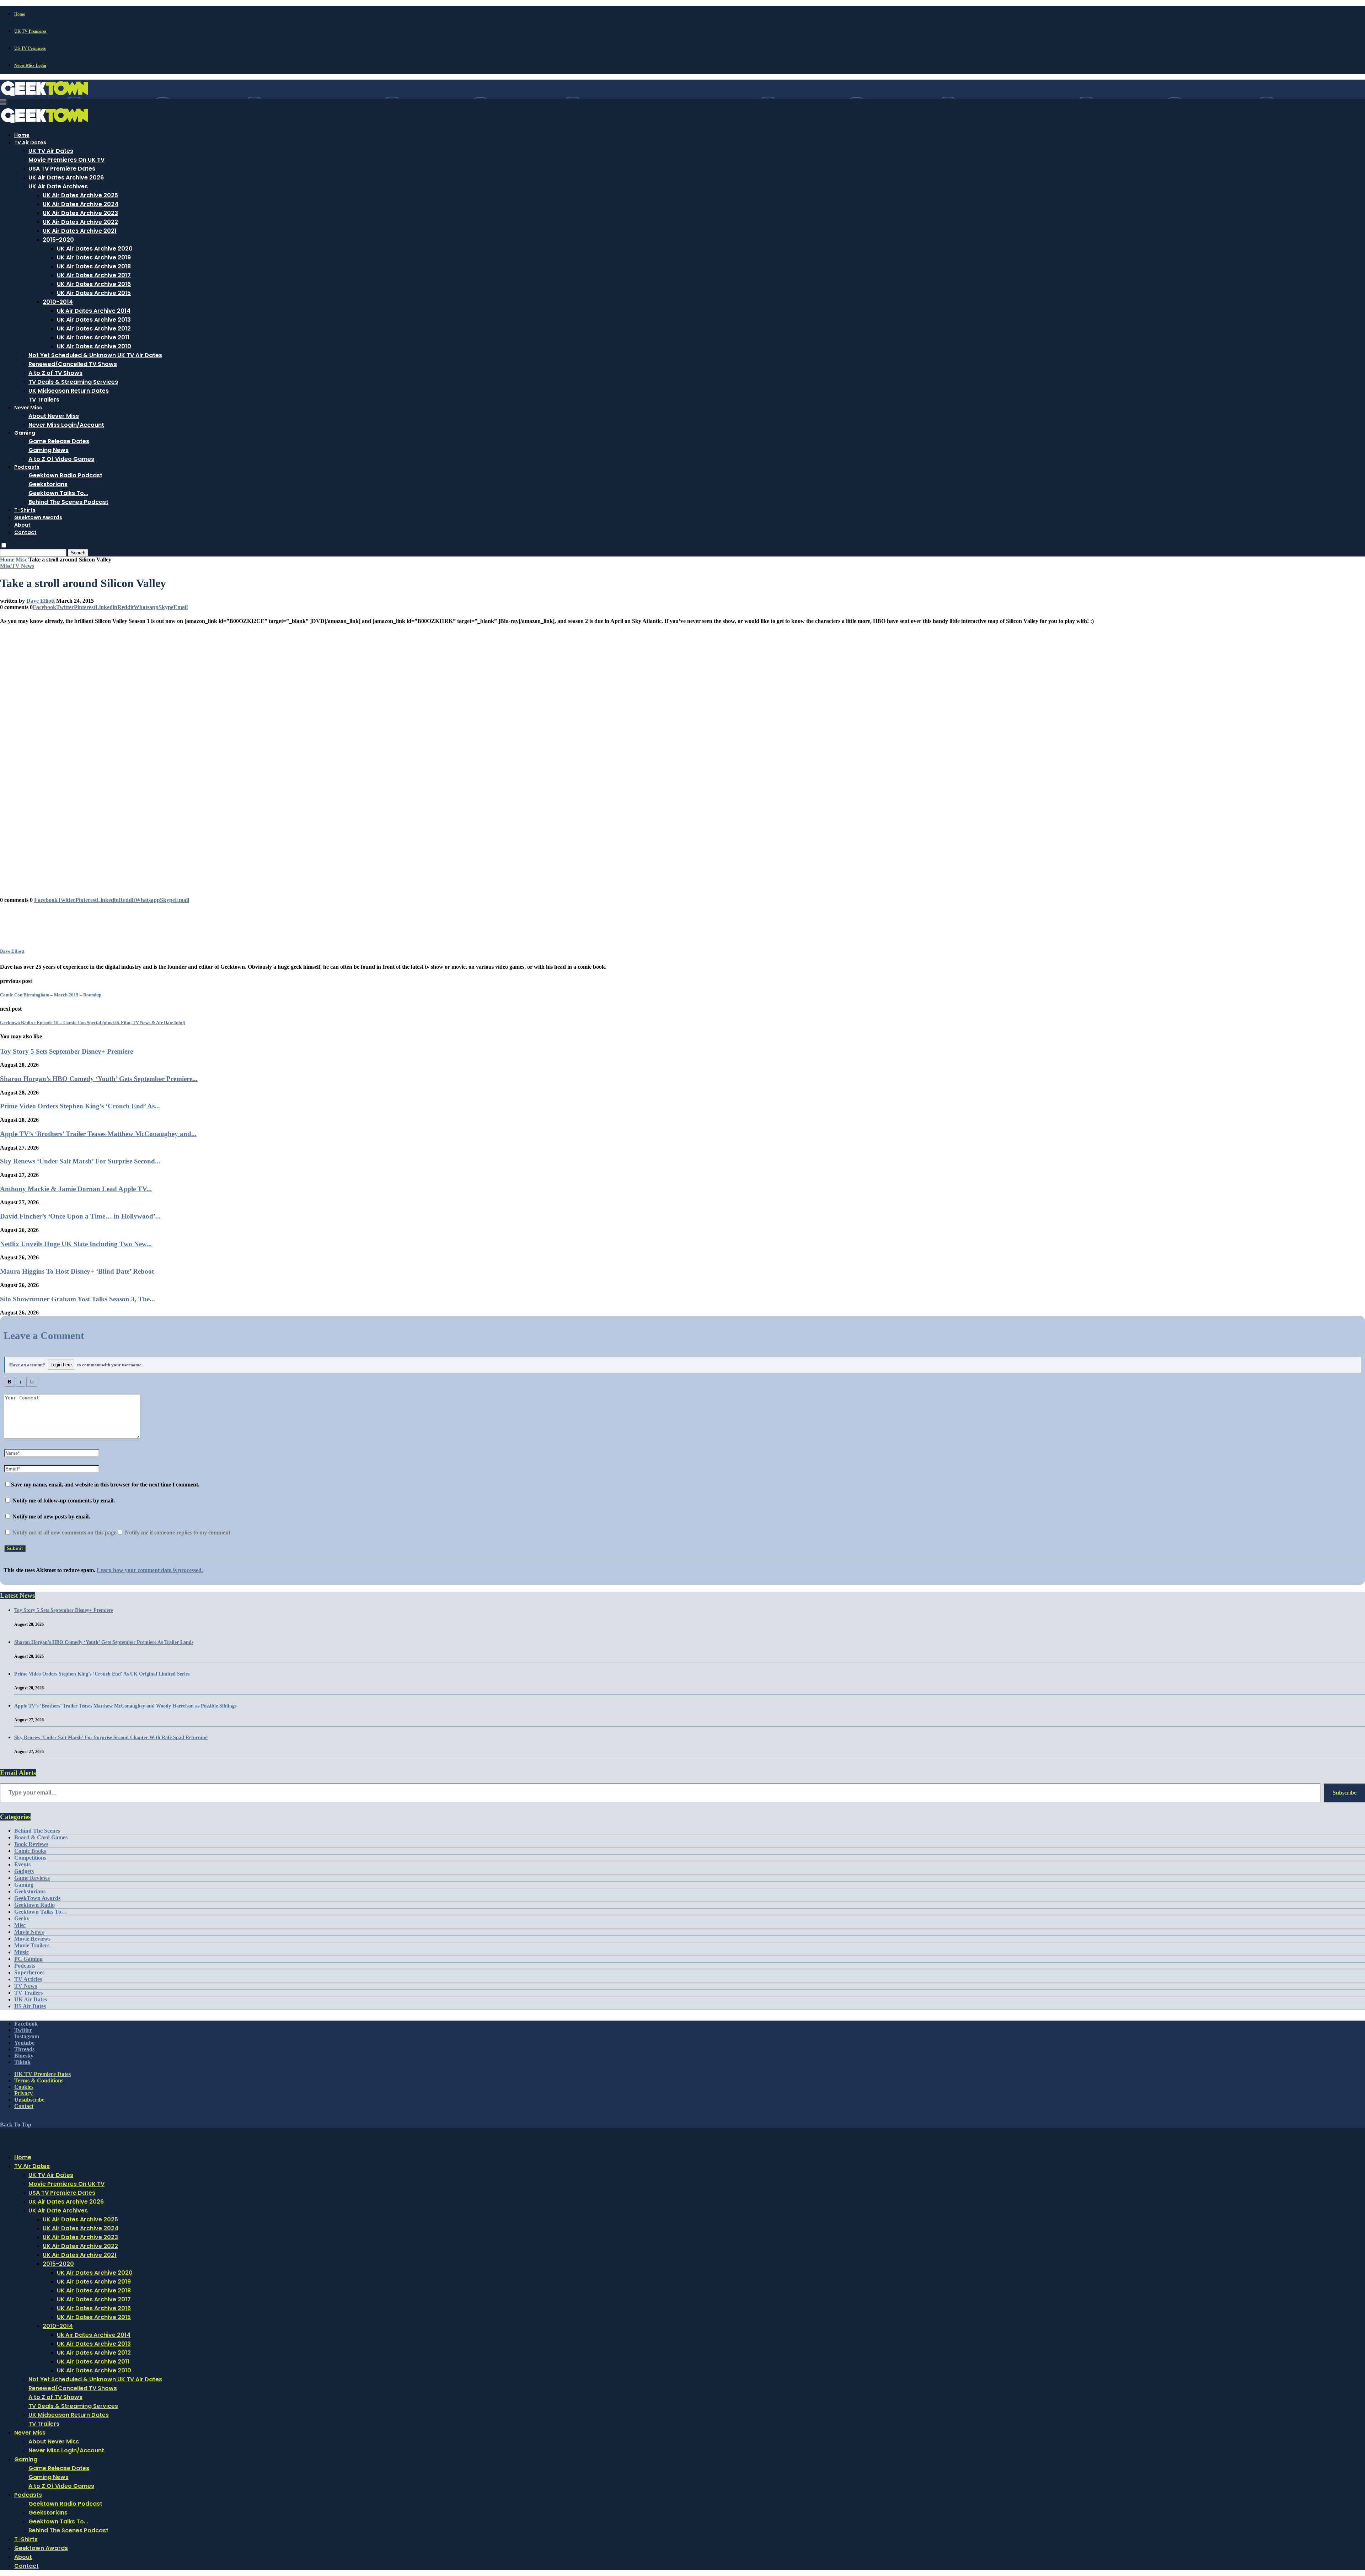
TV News (26, 1986)
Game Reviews (32, 1878)
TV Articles (28, 1979)
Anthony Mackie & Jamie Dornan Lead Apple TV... (76, 1189)
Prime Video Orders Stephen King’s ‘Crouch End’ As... (80, 1106)
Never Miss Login (30, 65)
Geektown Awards (38, 517)
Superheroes (29, 1972)
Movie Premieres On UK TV (66, 160)
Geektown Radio (34, 1905)
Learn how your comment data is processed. (150, 1570)
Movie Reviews (32, 1939)
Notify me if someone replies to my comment (177, 1532)
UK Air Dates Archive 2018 (94, 266)
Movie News (29, 1932)
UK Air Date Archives (58, 186)
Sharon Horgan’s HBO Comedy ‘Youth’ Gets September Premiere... (99, 1079)
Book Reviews (31, 1844)
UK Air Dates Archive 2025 (80, 195)
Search (78, 553)
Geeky (22, 1918)
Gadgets (24, 1871)
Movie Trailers (32, 1945)
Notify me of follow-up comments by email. (64, 1501)
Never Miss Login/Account (66, 425)
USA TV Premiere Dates (62, 169)
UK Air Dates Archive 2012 (94, 329)
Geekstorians (48, 484)
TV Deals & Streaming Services (73, 382)
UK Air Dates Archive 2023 (80, 213)
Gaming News (49, 450)
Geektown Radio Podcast (65, 475)
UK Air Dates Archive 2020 (95, 249)
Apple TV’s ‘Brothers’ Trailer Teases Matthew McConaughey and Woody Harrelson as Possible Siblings (125, 1706)
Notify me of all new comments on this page (64, 1532)
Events (22, 1864)
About (22, 525)
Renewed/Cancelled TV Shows (73, 364)
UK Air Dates (31, 1999)
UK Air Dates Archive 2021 (80, 231)
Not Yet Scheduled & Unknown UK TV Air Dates (95, 355)
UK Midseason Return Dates (69, 391)
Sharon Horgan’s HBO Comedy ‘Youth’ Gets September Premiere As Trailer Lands (104, 1642)
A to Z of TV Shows (55, 373)
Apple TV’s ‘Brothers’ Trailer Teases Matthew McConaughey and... (98, 1134)
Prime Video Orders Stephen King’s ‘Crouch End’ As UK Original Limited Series (102, 1674)
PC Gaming (28, 1959)
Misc (21, 560)
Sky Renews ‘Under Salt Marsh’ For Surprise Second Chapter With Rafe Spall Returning (111, 1738)
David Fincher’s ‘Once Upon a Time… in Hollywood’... (80, 1216)
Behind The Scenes (37, 1831)
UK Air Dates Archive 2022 (80, 222)
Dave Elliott (41, 601)
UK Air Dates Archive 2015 (94, 293)
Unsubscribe (29, 2100)
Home (20, 14)
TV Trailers (44, 400)
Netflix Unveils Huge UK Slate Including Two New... (76, 1244)
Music (22, 1952)
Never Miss (28, 408)
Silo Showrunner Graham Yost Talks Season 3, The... (77, 1299)
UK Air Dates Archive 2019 (94, 257)
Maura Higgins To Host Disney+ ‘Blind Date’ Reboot (77, 1271)
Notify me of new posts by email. (51, 1516)
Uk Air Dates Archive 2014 (94, 311)
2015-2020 (58, 240)
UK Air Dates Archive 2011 (93, 337)
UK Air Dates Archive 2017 (94, 275)
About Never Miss (54, 416)
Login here (61, 1365)
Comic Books (30, 1851)
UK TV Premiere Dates (42, 2074)
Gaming (25, 433)
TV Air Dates (30, 142)
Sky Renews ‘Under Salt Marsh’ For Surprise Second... (80, 1161)
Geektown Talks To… (58, 493)
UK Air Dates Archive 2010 (94, 346)
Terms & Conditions (39, 2080)
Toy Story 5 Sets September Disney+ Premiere (66, 1051)
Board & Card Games (41, 1837)
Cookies (24, 2087)
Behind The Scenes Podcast (68, 502)
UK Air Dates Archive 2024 (81, 204)
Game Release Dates (59, 441)
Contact (25, 532)
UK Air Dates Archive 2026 (66, 178)
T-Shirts (25, 510)
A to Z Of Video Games (61, 459)
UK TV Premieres (30, 31)
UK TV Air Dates (51, 151)
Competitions (30, 1858)
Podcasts (27, 467)
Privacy (23, 2093)
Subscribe (1345, 1793)
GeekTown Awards (37, 1898)
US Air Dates (30, 2006)
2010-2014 (58, 302)
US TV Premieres (30, 48)
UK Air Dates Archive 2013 (94, 320)
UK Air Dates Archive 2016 (94, 284)
